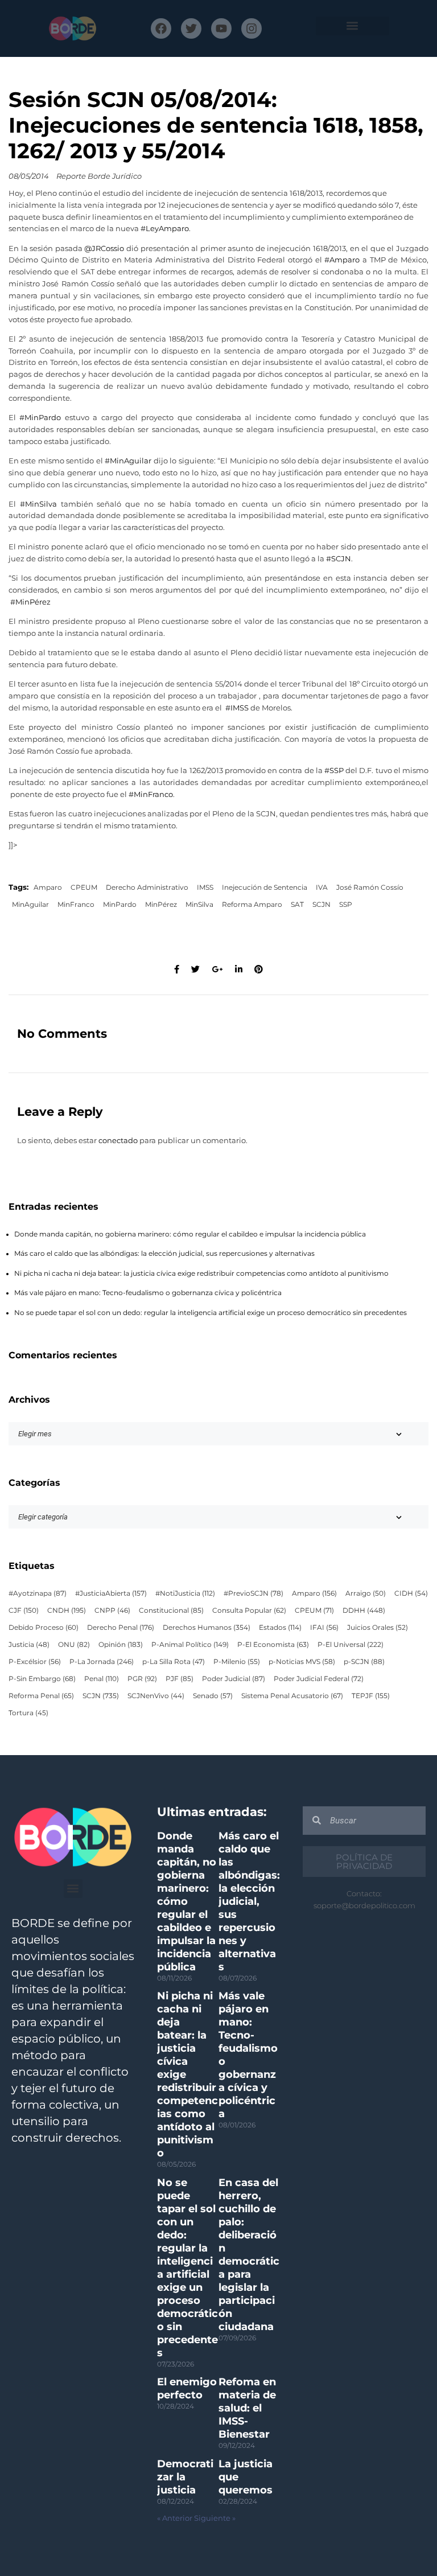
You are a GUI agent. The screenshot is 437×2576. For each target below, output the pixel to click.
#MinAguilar (129, 461)
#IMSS (238, 708)
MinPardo (120, 905)
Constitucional (171, 1610)
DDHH (364, 1610)
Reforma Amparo (252, 905)
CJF (24, 1610)
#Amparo (342, 260)
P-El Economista (273, 1645)
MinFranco (76, 905)
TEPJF (371, 1696)
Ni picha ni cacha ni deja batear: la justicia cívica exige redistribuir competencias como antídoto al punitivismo (201, 1273)
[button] (353, 26)
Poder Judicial (234, 1679)
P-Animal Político (190, 1645)
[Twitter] (191, 28)
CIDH (411, 1593)
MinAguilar (30, 905)
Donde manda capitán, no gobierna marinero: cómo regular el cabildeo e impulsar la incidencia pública (190, 1234)
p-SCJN (364, 1662)
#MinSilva (38, 504)
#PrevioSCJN (253, 1593)
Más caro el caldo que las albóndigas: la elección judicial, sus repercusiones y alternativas (164, 1254)
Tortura (28, 1713)
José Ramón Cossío (370, 888)
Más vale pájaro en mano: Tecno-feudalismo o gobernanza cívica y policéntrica (148, 1293)
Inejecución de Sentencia (265, 888)
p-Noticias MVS (302, 1662)
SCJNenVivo (156, 1696)
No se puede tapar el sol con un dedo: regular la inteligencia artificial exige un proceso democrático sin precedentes (211, 1313)
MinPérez (161, 905)
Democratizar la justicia (185, 2477)
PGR (142, 1679)
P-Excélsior (35, 1662)
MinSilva (199, 905)
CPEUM (84, 888)
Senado (213, 1696)
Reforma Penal (41, 1696)
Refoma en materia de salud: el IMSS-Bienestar (247, 2408)
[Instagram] (252, 28)
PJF (180, 1679)
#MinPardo (40, 418)
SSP (346, 905)
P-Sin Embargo (42, 1679)
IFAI (324, 1628)
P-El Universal (351, 1645)
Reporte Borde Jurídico (99, 176)
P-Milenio (237, 1662)
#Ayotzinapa (38, 1593)
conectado (118, 1141)
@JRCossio (104, 248)
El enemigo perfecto (187, 2388)
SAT (297, 905)
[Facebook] (161, 28)
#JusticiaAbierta (111, 1593)
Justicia (29, 1645)
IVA (322, 888)
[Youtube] (221, 28)
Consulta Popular (249, 1610)
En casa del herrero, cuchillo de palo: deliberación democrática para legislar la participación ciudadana (249, 2255)
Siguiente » (215, 2518)
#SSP (334, 771)
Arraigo (366, 1593)
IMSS (205, 888)
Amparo (48, 888)
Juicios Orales (378, 1628)
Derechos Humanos (207, 1628)
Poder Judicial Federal (319, 1679)
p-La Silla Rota (174, 1662)
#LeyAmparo (165, 229)
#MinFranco (151, 794)
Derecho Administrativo (147, 888)
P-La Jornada (102, 1662)
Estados (280, 1628)
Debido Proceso (44, 1628)
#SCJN (339, 559)
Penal (102, 1679)
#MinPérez (30, 602)
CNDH (67, 1610)
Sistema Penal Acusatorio (292, 1696)
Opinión (121, 1645)
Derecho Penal (121, 1628)
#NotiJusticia (185, 1593)
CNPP (112, 1610)
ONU (74, 1645)
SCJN (321, 905)
